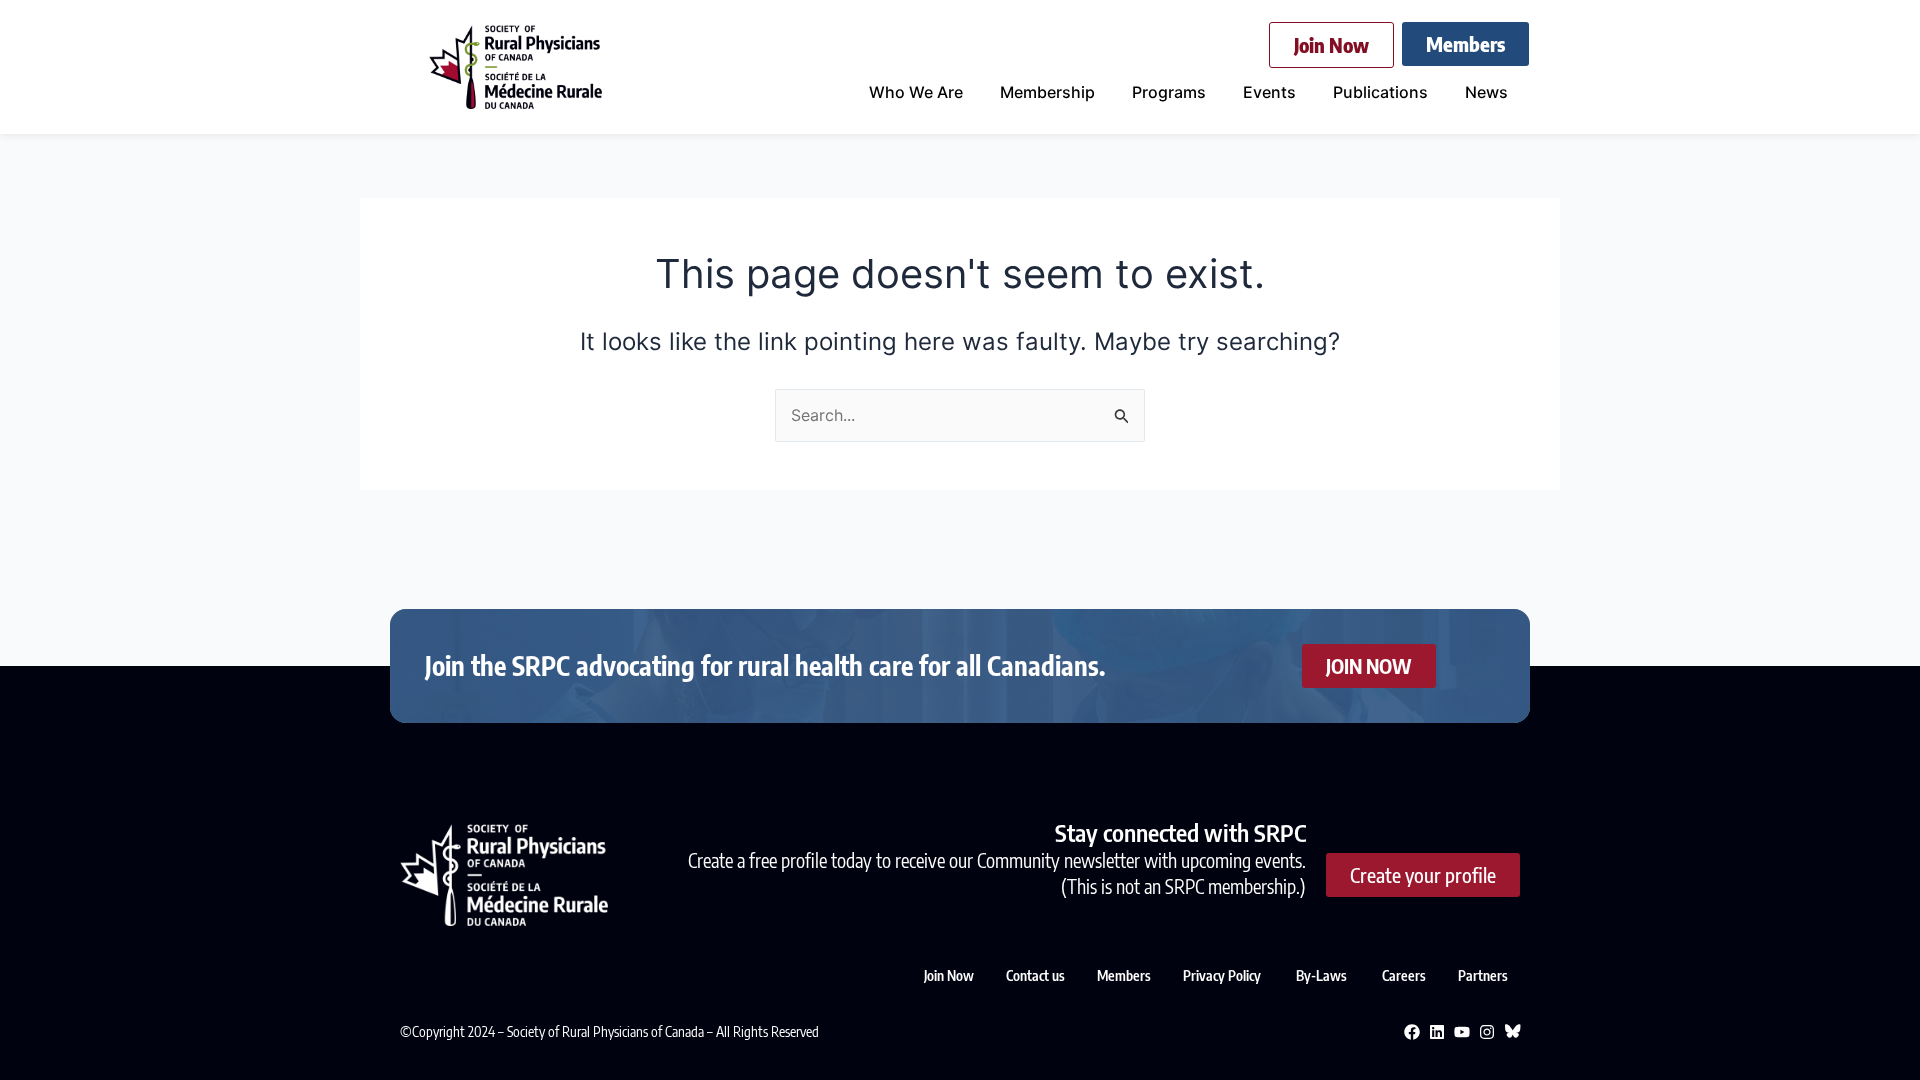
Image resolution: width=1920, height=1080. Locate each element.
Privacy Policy (1223, 975)
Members (1124, 975)
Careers (1404, 975)
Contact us (1035, 975)
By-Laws (1323, 975)
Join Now (949, 975)
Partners (1483, 975)
